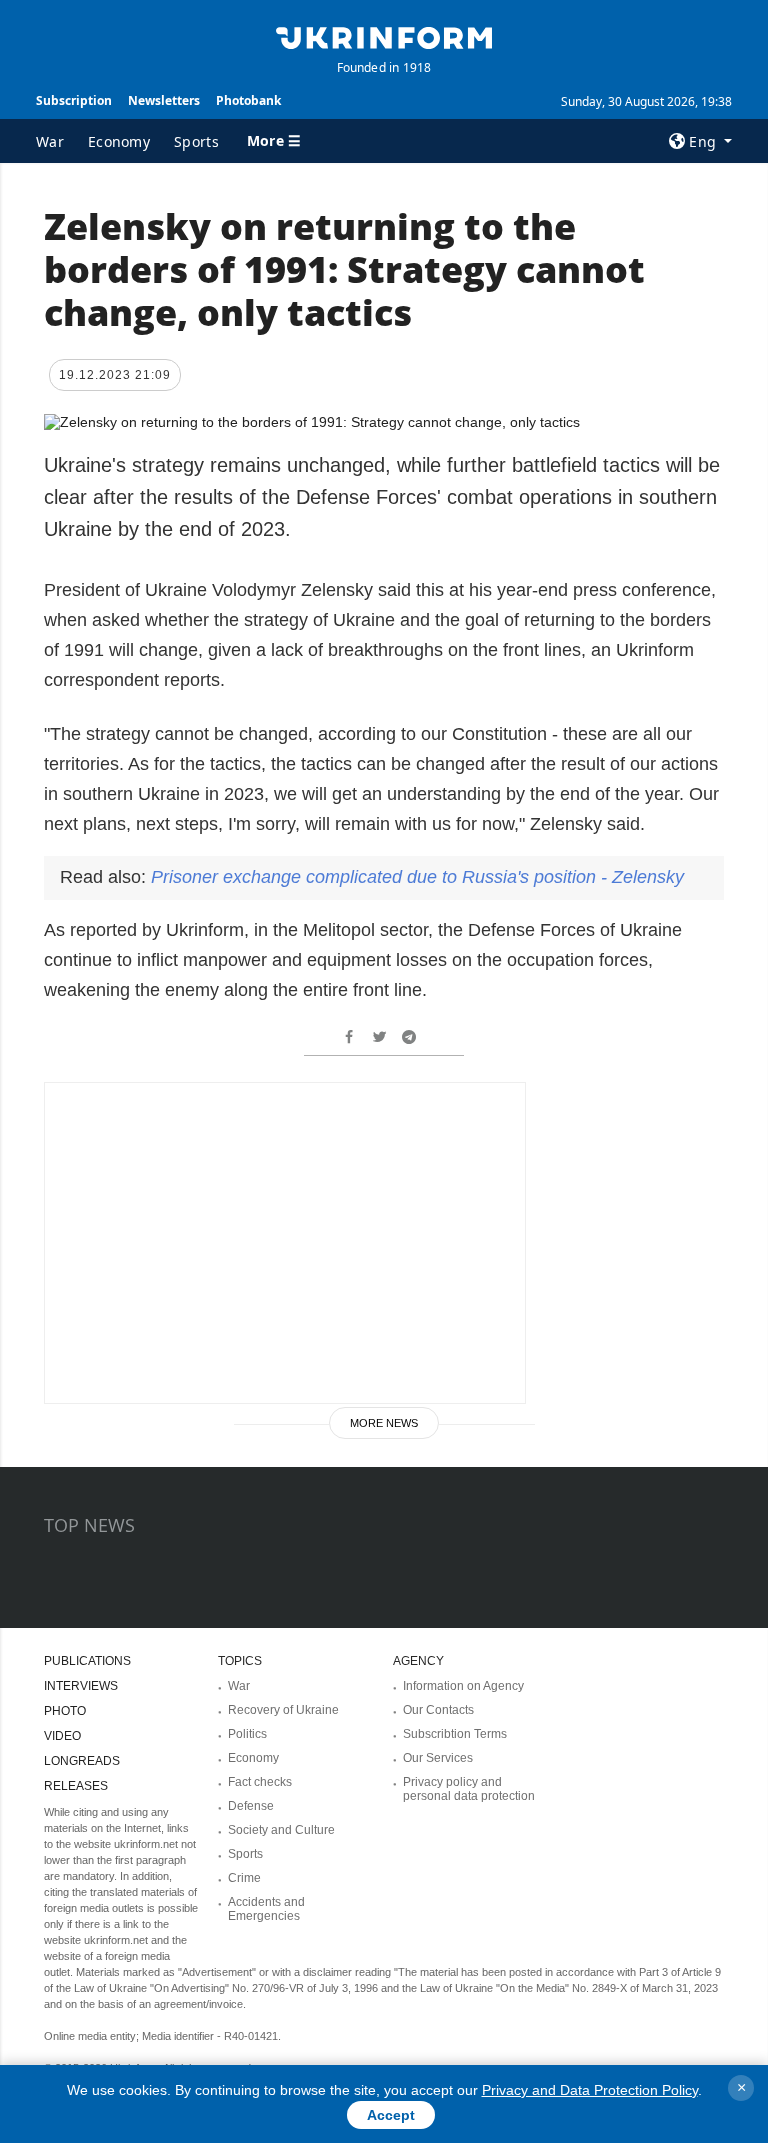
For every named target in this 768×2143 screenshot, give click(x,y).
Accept (391, 2115)
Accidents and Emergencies (266, 1909)
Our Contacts (438, 1710)
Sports (196, 141)
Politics (247, 1734)
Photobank (248, 100)
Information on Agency (463, 1686)
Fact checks (260, 1782)
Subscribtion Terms (455, 1734)
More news (384, 1423)
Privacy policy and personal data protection (469, 1789)
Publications (87, 1661)
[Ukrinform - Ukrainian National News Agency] (384, 36)
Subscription (74, 100)
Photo (65, 1711)
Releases (76, 1786)
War (50, 141)
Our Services (438, 1758)
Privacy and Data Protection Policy (590, 2090)
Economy (119, 141)
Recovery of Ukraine (283, 1710)
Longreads (82, 1761)
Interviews (81, 1686)
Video (62, 1736)
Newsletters (164, 100)
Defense (251, 1806)
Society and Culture (281, 1830)
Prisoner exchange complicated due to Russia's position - (417, 877)
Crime (244, 1878)
